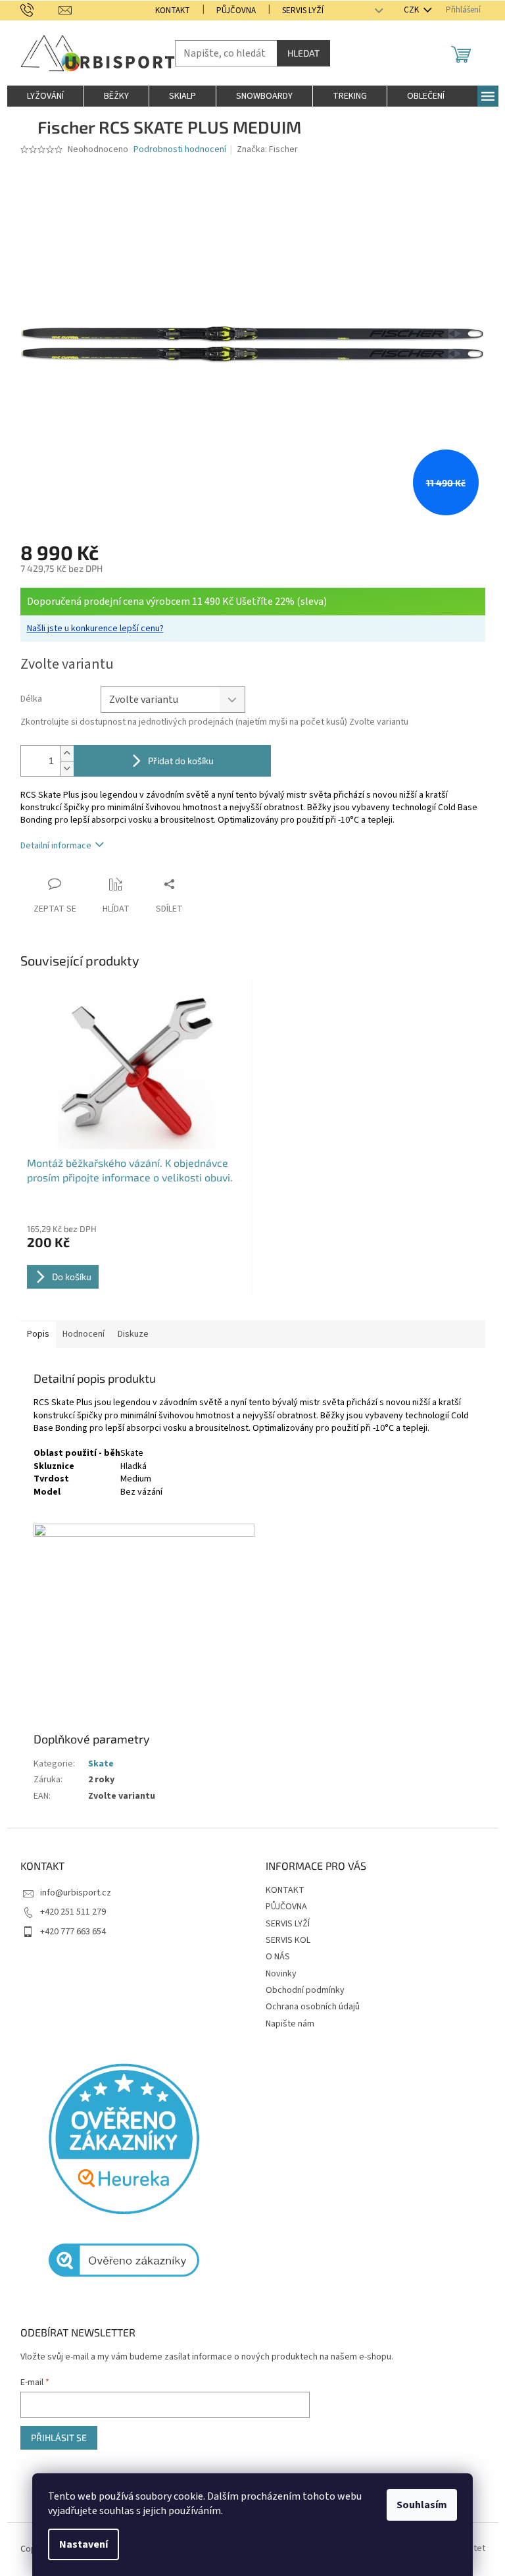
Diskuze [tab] (133, 1334)
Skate (101, 1764)
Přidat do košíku (181, 760)
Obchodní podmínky (305, 1990)
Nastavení (84, 2544)
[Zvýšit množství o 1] (67, 753)
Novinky (281, 1974)
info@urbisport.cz (76, 1893)
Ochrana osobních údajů (313, 2007)
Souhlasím (422, 2505)
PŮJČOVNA (236, 11)
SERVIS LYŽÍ (303, 11)
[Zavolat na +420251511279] (40, 10)
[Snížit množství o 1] (67, 768)
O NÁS (278, 1957)
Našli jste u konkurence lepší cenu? (95, 629)
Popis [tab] (38, 1334)
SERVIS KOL (288, 1940)
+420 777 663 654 (73, 1932)
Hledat (303, 53)
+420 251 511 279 (73, 1912)
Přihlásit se (59, 2437)
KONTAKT (173, 11)
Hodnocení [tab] (84, 1334)
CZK (412, 10)
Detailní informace (56, 846)
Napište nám (290, 2024)
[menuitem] (45, 96)
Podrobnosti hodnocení (180, 150)
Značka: (267, 149)
